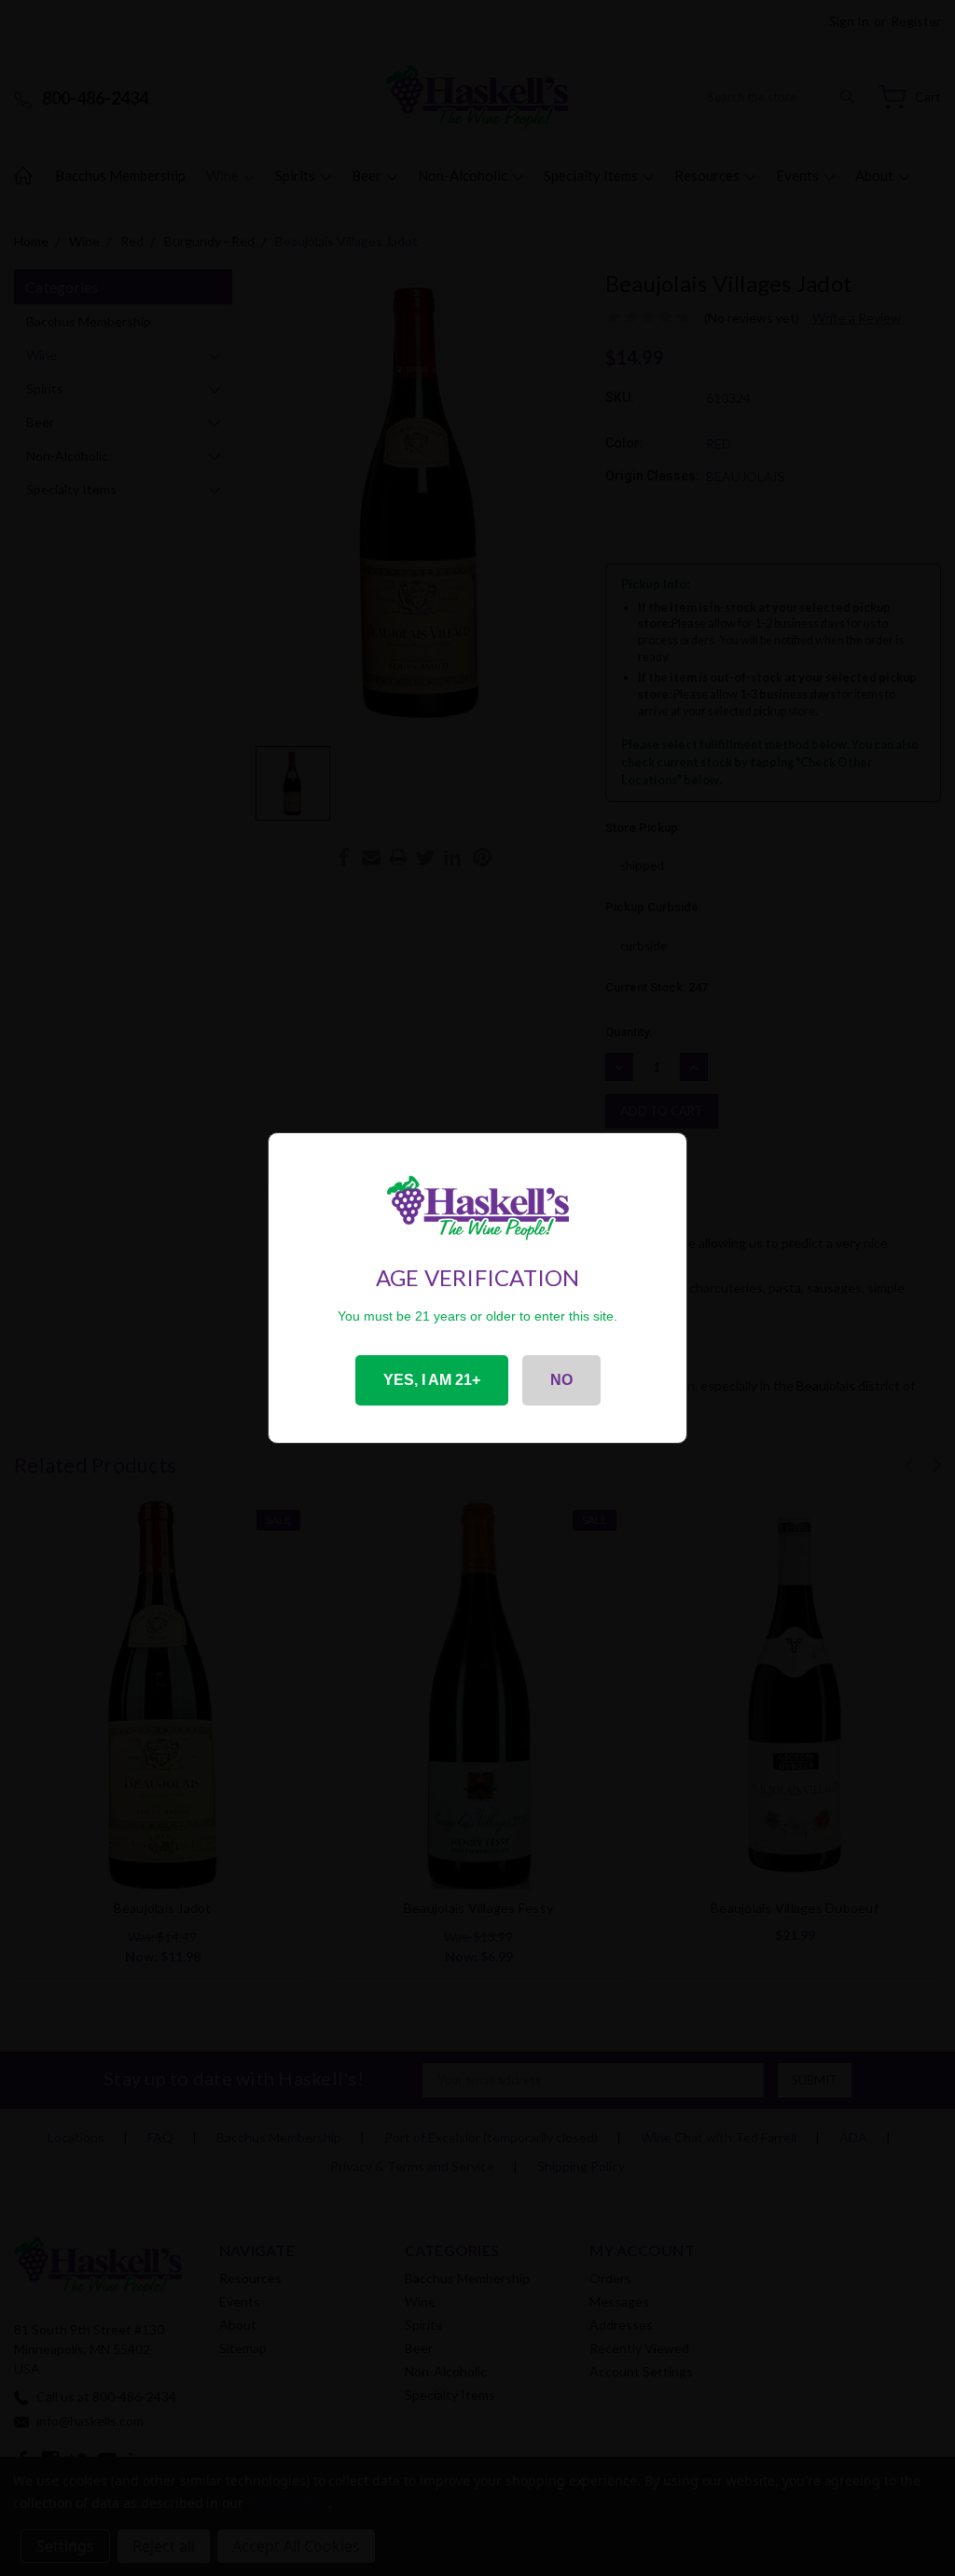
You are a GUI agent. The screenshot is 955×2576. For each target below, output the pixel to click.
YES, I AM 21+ (432, 1380)
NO (561, 1380)
